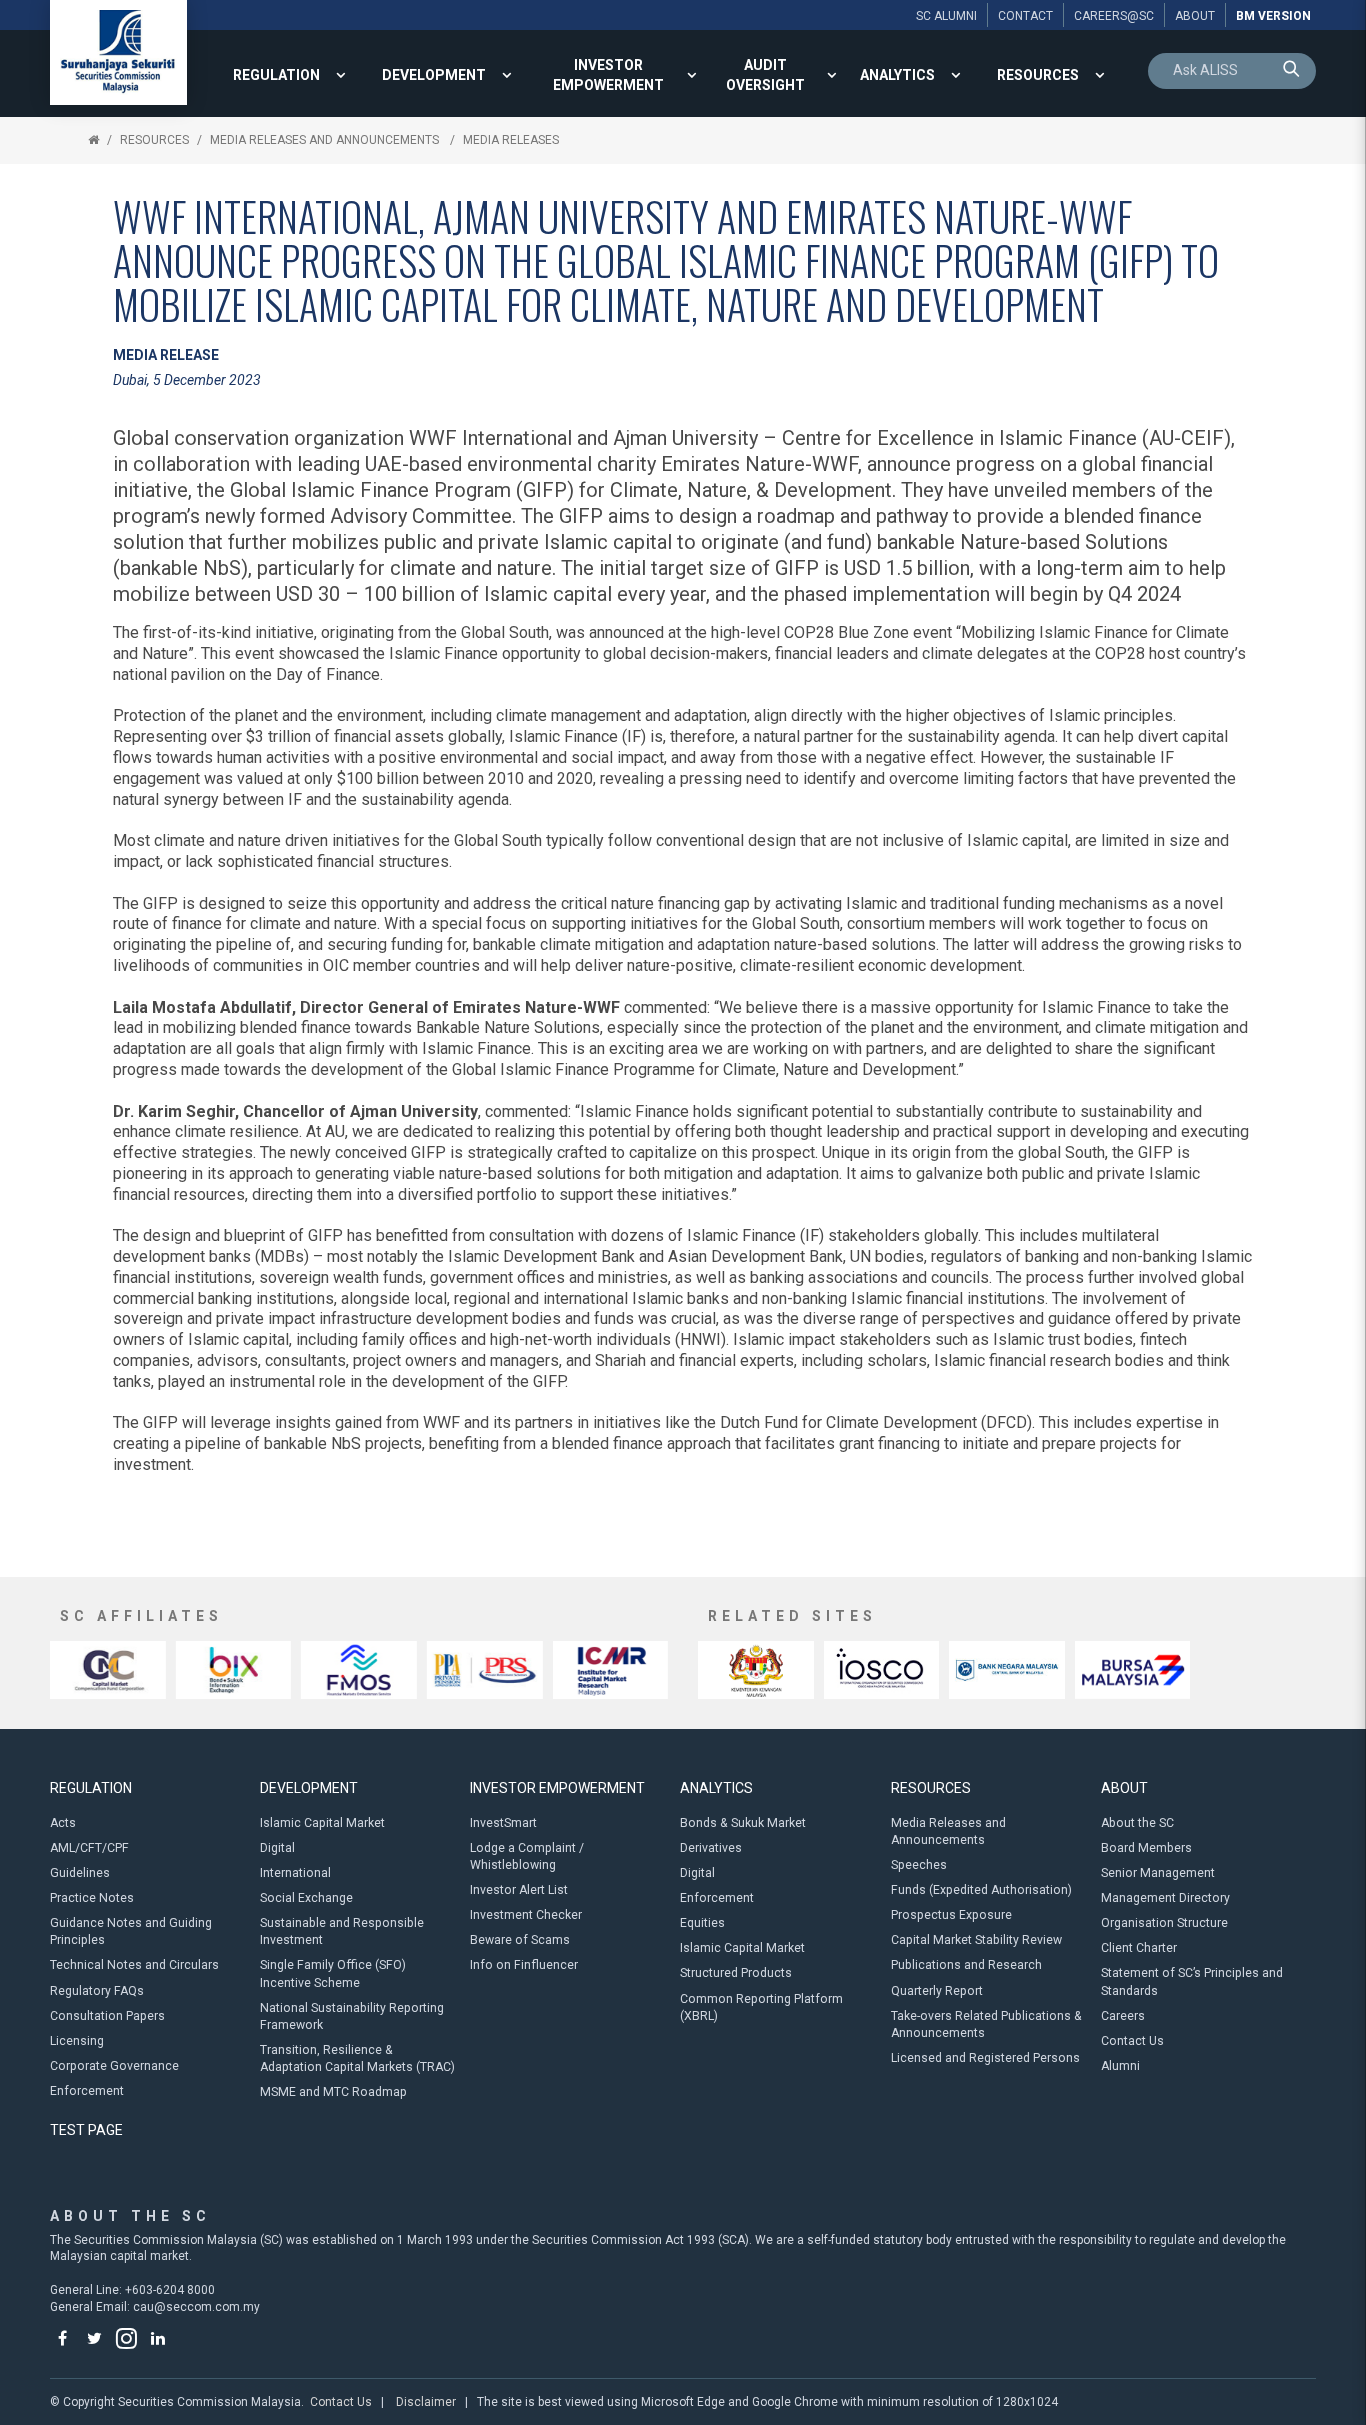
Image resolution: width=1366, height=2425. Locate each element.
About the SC (1137, 1823)
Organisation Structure (1164, 1923)
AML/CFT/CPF (89, 1848)
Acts (63, 1823)
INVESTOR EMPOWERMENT (608, 75)
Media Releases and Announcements (326, 140)
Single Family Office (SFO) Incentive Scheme (333, 1973)
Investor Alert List (519, 1890)
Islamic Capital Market (322, 1823)
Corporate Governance (114, 2066)
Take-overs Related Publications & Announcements (986, 2024)
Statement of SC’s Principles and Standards (1192, 1981)
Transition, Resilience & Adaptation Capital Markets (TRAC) (357, 2058)
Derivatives (711, 1848)
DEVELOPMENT (434, 75)
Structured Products (736, 1973)
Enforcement (87, 2091)
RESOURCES (1038, 75)
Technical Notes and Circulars (134, 1965)
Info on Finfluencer (524, 1965)
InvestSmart (503, 1823)
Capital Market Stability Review (976, 1940)
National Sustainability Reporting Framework (352, 2016)
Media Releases (511, 140)
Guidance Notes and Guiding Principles (131, 1931)
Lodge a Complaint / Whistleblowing (527, 1856)
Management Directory (1165, 1898)
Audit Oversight (765, 75)
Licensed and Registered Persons (985, 2058)
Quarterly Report (937, 1991)
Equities (702, 1923)
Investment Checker (526, 1915)
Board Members (1146, 1848)
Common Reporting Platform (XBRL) (761, 2007)
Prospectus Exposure (951, 1915)
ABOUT (1124, 1788)
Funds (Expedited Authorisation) (981, 1890)
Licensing (77, 2041)
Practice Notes (92, 1898)
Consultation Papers (107, 2016)
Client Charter (1139, 1948)
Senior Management (1158, 1873)
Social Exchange (306, 1898)
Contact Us (1132, 2041)
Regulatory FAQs (97, 1991)
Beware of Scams (520, 1940)
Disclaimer (426, 2402)
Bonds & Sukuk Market (743, 1823)
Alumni (1120, 2066)
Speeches (919, 1865)
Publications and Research (966, 1965)
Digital (277, 1848)
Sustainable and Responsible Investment (342, 1931)
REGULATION (276, 75)
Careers (1123, 2016)
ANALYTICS (897, 75)
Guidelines (80, 1873)
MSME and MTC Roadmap (333, 2092)
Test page (86, 2130)
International (295, 1873)
